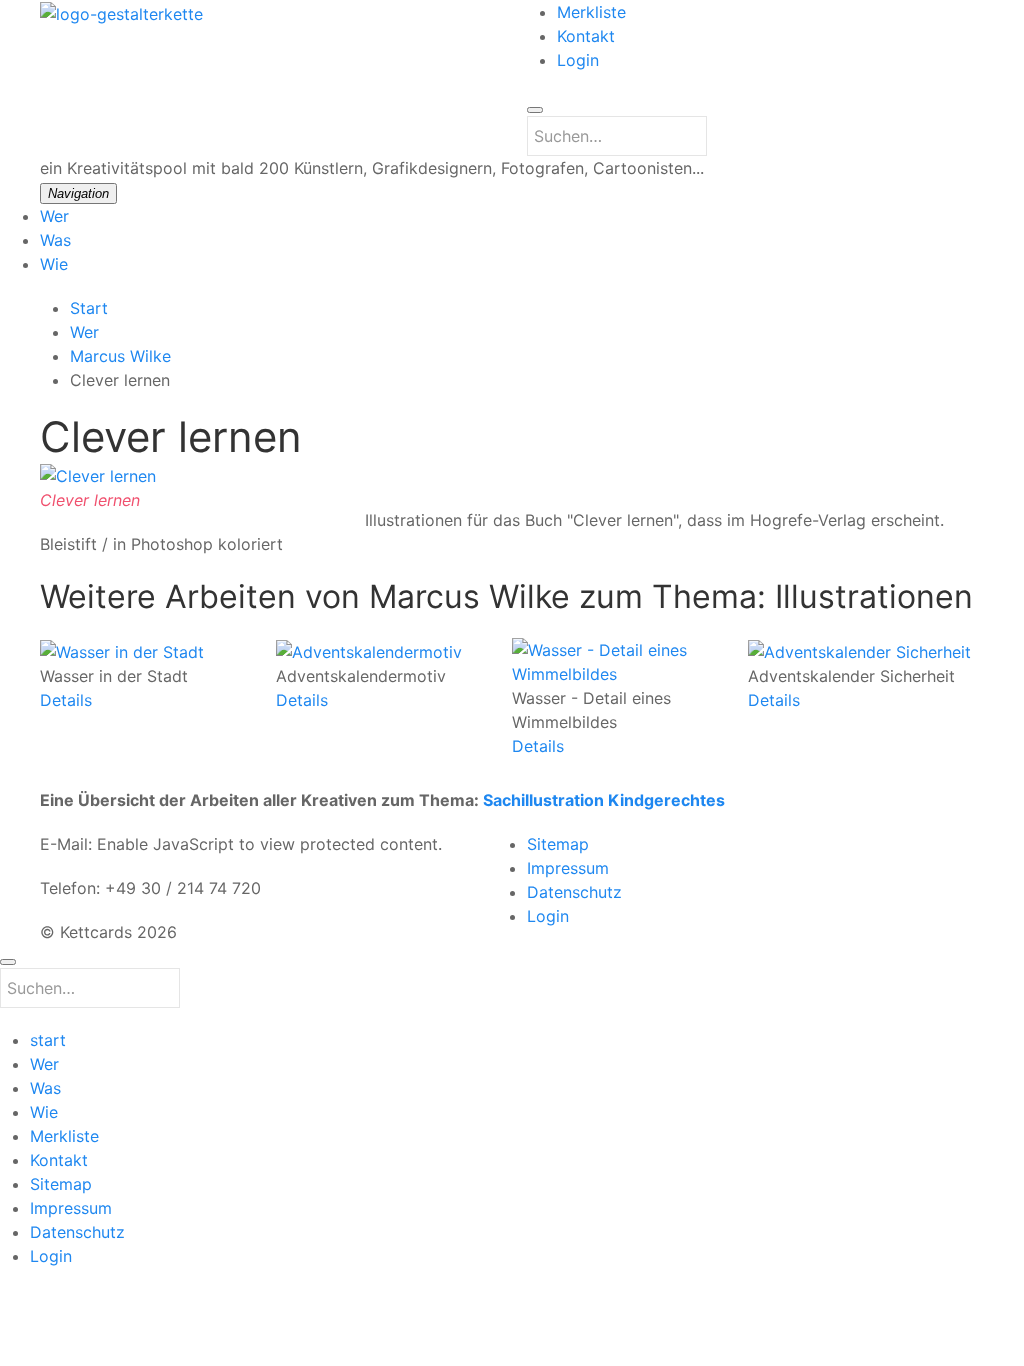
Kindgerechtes (666, 800)
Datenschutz (574, 892)
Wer (54, 216)
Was (55, 240)
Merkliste (591, 12)
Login (578, 60)
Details (66, 699)
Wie (54, 264)
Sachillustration (543, 800)
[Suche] (535, 110)
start (48, 1040)
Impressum (568, 868)
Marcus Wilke (120, 356)
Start (89, 308)
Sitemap (558, 844)
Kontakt (586, 36)
